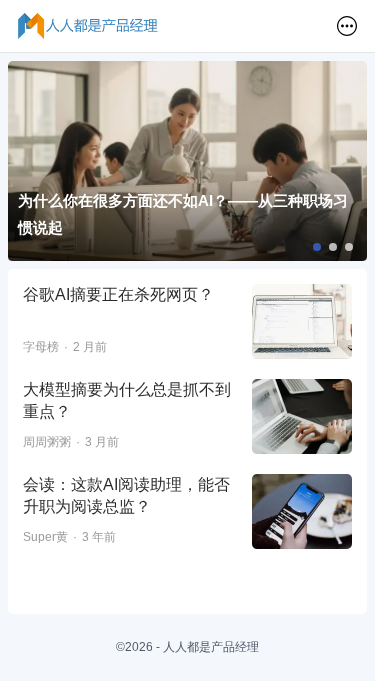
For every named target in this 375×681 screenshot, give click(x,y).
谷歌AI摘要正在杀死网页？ (118, 294)
